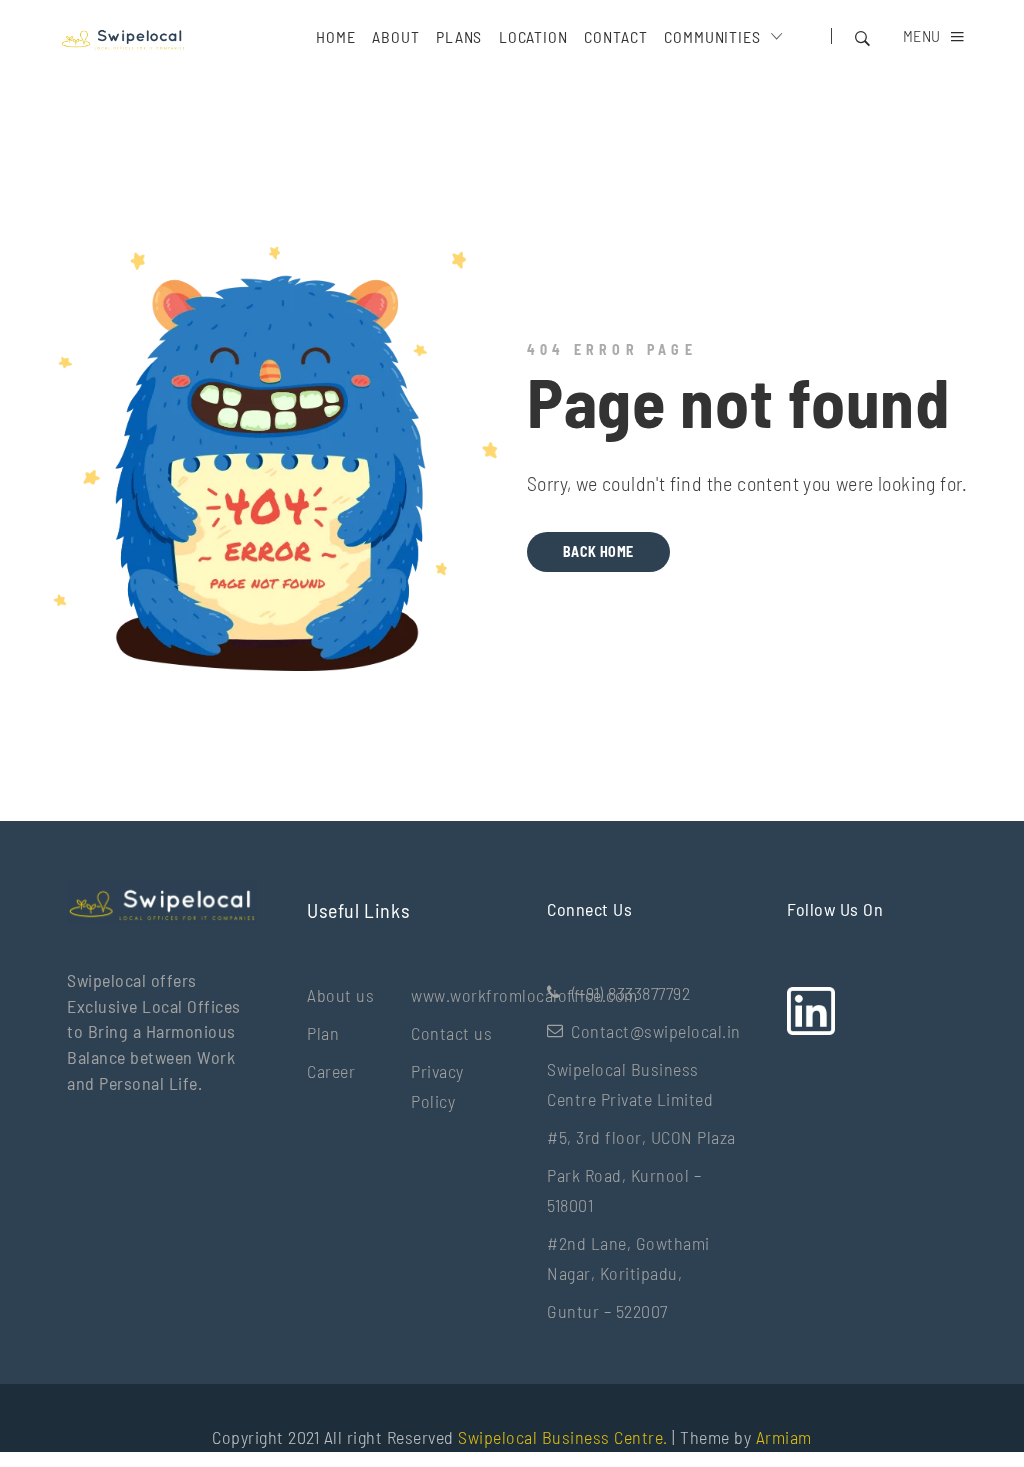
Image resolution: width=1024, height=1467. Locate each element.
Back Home (598, 551)
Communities (712, 36)
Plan (323, 1033)
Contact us (451, 1033)
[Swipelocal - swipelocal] (142, 36)
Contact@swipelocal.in (656, 1031)
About (396, 36)
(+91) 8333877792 (631, 993)
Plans (459, 36)
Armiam (784, 1437)
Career (331, 1071)
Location (533, 36)
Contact (615, 36)
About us (340, 995)
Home (336, 36)
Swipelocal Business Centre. (563, 1437)
